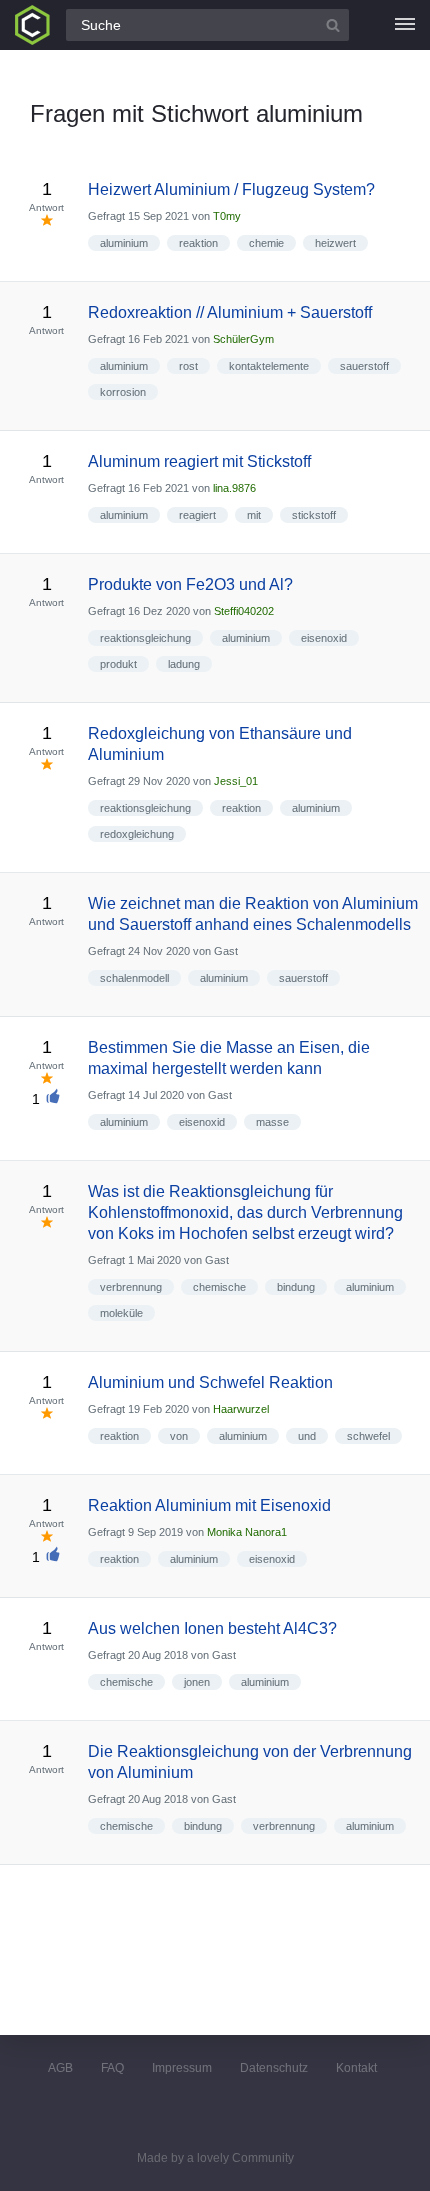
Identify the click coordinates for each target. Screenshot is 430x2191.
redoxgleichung (137, 834)
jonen (197, 1682)
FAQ (112, 2068)
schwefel (368, 1436)
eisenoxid (324, 638)
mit (254, 515)
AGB (60, 2068)
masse (272, 1122)
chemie (266, 243)
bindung (296, 1287)
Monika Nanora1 (247, 1532)
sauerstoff (364, 366)
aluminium (124, 243)
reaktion (198, 243)
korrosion (123, 392)
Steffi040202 (244, 611)
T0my (227, 216)
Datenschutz (274, 2068)
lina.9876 (234, 488)
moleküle (121, 1313)
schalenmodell (134, 978)
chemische (219, 1287)
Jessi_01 (236, 781)
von (179, 1436)
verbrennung (131, 1287)
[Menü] (405, 25)
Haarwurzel (241, 1409)
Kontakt (356, 2068)
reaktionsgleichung (145, 638)
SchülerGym (243, 339)
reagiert (197, 515)
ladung (184, 664)
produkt (118, 664)
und (307, 1436)
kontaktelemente (269, 366)
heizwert (335, 243)
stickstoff (314, 515)
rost (188, 366)
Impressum (182, 2068)
